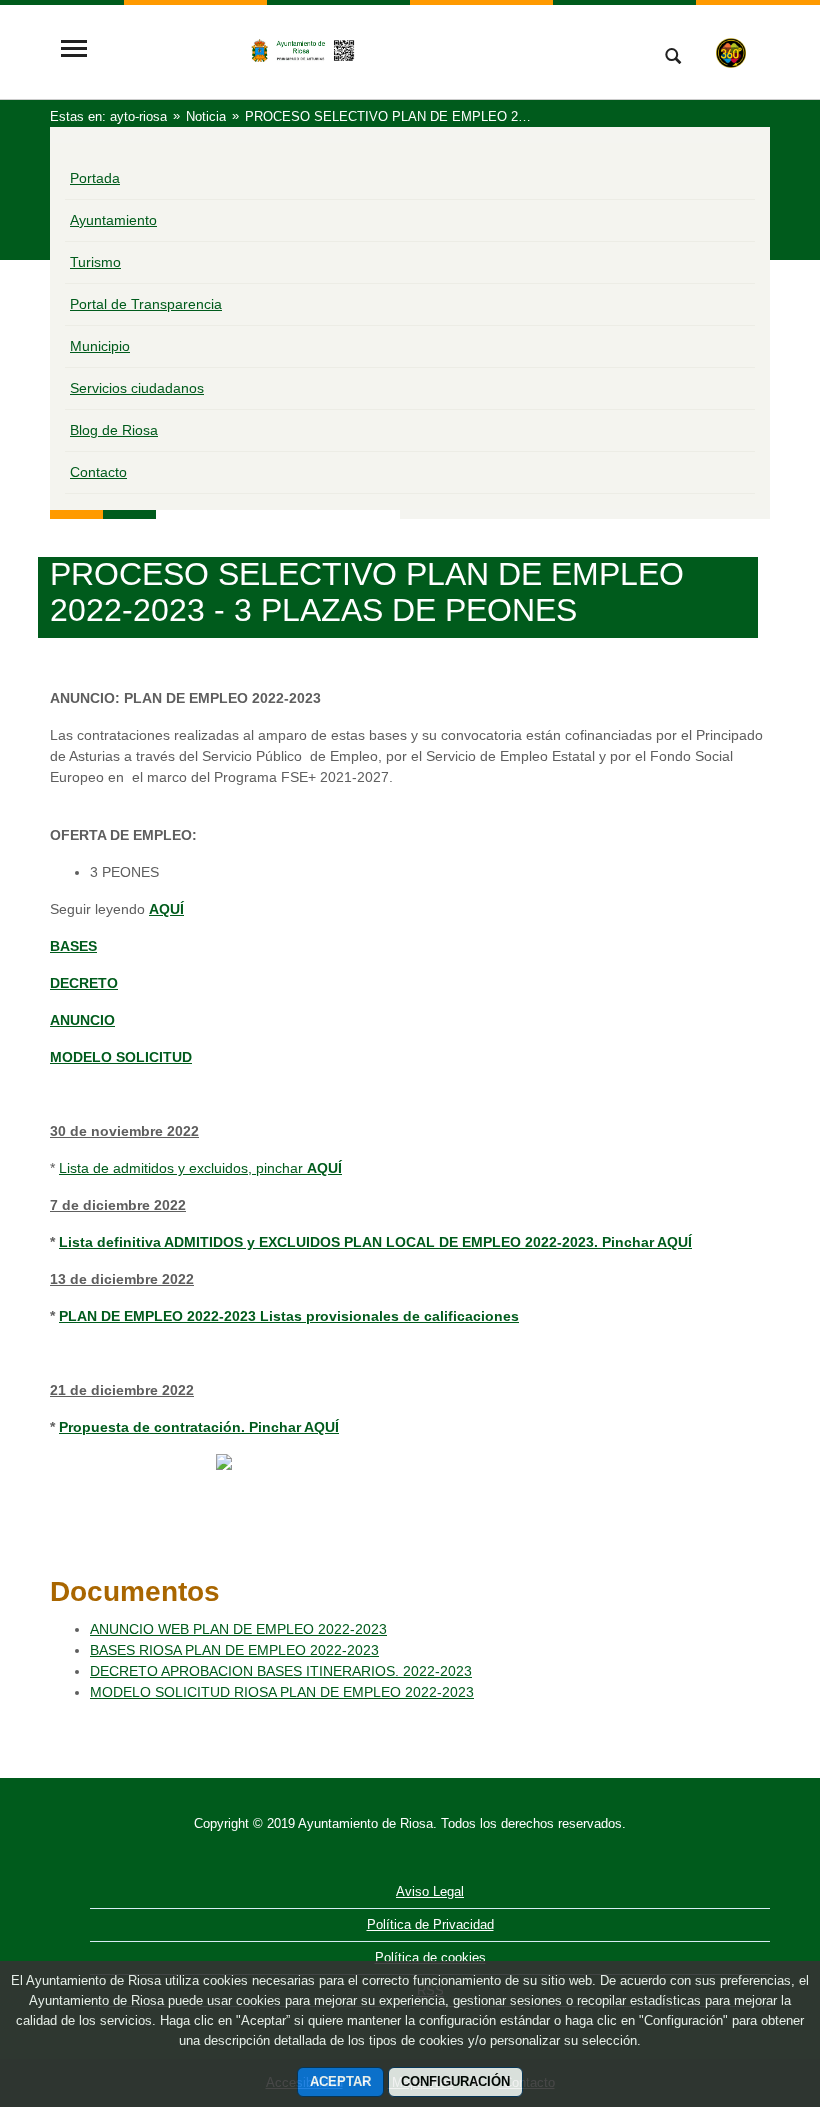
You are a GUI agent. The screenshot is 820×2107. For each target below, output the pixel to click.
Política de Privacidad (430, 1924)
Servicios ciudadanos (137, 388)
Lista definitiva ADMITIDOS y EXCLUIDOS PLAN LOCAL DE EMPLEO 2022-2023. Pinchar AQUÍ (375, 1242)
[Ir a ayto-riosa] (365, 50)
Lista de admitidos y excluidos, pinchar (200, 1168)
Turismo (95, 262)
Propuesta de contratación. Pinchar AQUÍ (199, 1427)
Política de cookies (430, 1957)
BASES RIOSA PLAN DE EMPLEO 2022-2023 (234, 1650)
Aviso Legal (430, 1891)
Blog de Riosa (114, 430)
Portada (95, 178)
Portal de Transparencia (146, 304)
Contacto (98, 472)
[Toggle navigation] (74, 50)
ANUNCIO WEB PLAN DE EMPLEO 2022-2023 (238, 1629)
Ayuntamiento (113, 220)
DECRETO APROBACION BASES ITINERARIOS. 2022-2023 (281, 1671)
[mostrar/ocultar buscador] (673, 58)
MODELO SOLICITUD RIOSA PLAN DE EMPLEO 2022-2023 (282, 1692)
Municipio (100, 346)
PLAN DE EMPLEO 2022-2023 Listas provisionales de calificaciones (289, 1316)
